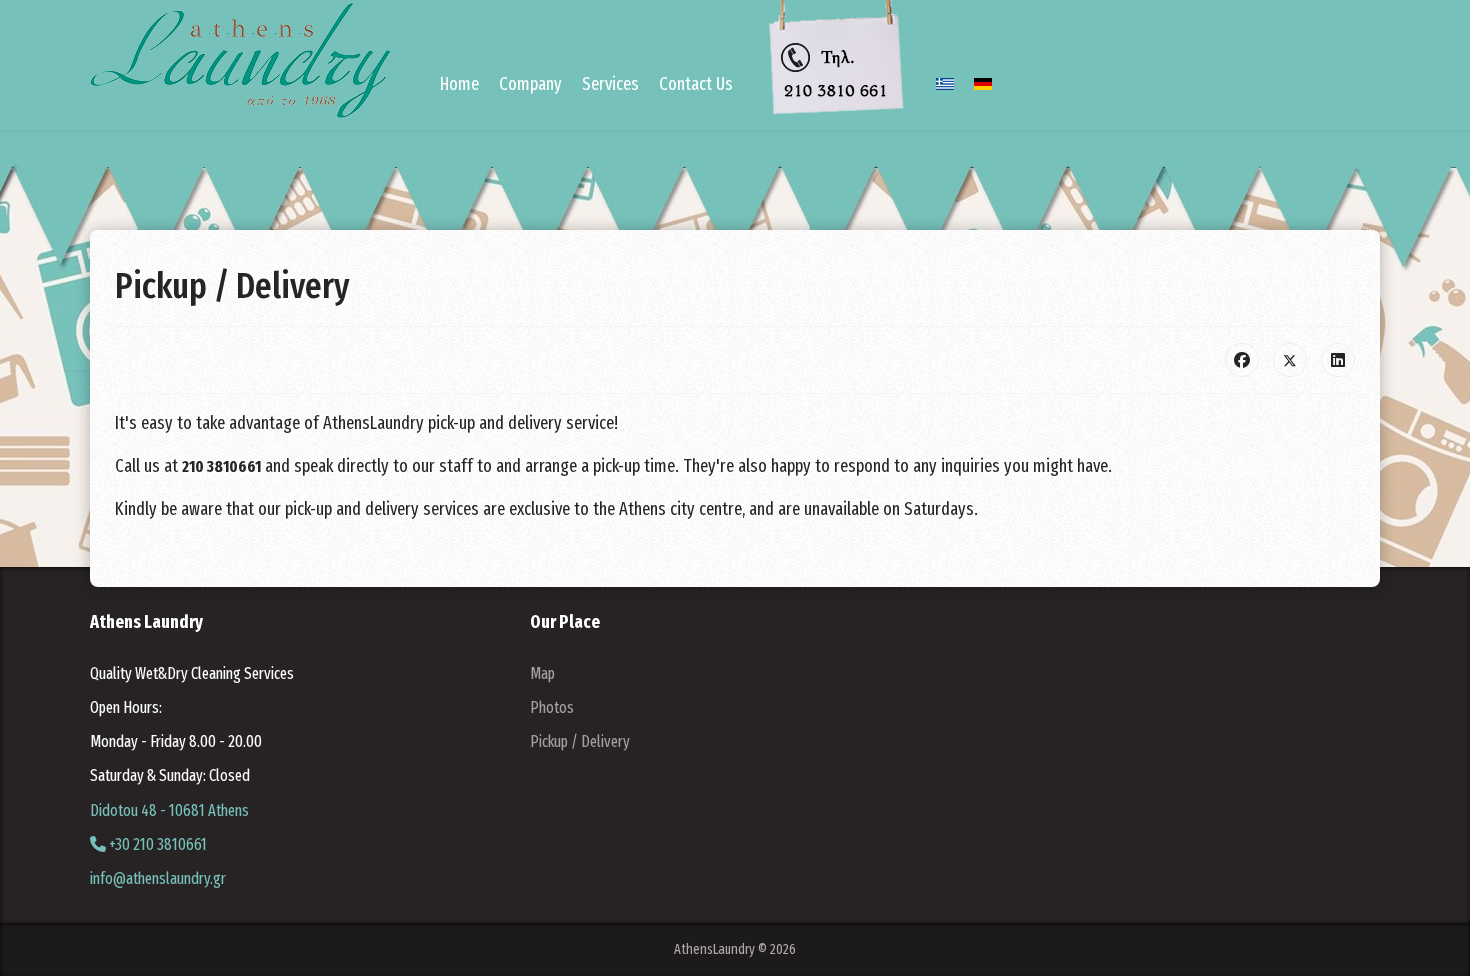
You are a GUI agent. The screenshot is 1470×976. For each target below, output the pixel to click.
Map (542, 673)
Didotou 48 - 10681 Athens (169, 810)
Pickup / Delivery (580, 741)
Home (459, 84)
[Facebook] (1242, 360)
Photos (552, 707)
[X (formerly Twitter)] (1290, 360)
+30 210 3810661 (156, 844)
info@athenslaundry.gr (158, 878)
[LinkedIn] (1338, 360)
